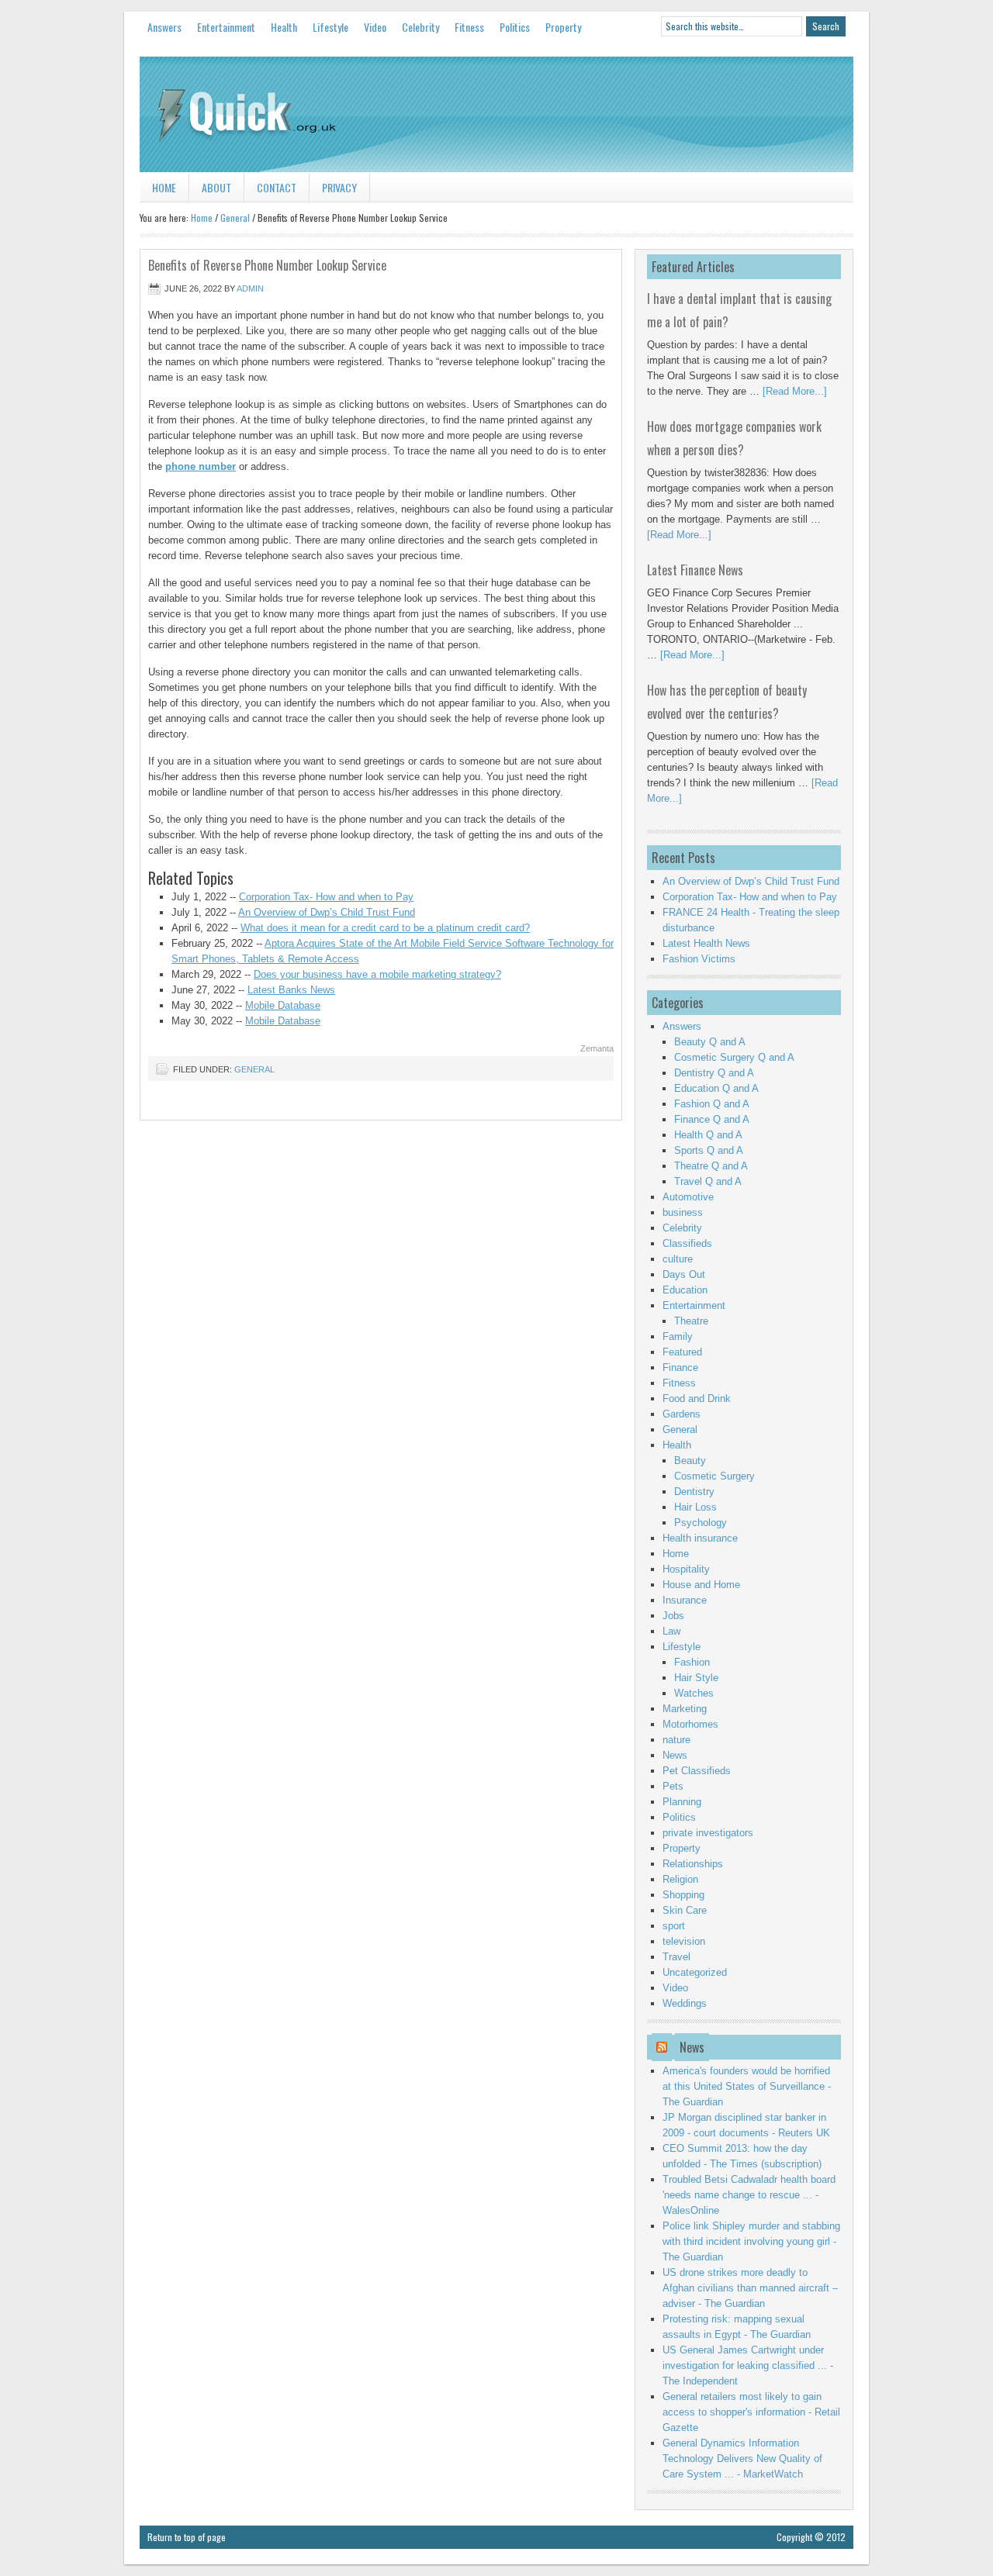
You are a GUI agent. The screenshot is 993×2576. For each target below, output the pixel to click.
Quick (496, 115)
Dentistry (694, 1492)
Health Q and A (708, 1135)
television (684, 1941)
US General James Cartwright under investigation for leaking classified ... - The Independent (748, 2365)
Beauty (690, 1461)
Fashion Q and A (712, 1104)
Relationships (693, 1864)
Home (164, 187)
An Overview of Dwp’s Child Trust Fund (327, 912)
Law (671, 1631)
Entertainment (226, 27)
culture (678, 1259)
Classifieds (687, 1243)
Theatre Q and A (711, 1166)
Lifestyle (330, 27)
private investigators (708, 1833)
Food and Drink (697, 1398)
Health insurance (700, 1538)
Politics (515, 27)
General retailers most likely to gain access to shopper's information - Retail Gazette (751, 2412)
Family (678, 1336)
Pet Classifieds (697, 1771)
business (683, 1212)
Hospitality (686, 1569)
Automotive (688, 1197)
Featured (682, 1352)
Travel (676, 1957)
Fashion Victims (699, 959)
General (235, 218)
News (675, 1755)
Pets (673, 1786)
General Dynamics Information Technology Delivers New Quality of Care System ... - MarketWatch (742, 2459)
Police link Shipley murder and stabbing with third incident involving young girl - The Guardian (751, 2241)
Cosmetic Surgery (714, 1476)
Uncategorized (695, 1972)
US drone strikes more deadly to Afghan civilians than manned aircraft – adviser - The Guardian (750, 2288)
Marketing (685, 1709)
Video (375, 27)
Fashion (692, 1662)
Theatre (691, 1321)
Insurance (685, 1600)
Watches (694, 1693)
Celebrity (420, 27)
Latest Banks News (291, 990)
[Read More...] (795, 391)
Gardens (682, 1414)
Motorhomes (690, 1724)
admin (250, 288)
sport (674, 1926)
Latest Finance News (695, 570)
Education (685, 1290)
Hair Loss (695, 1507)
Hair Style (696, 1678)
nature (676, 1740)
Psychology (701, 1523)
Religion (680, 1879)
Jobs (673, 1616)
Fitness (469, 27)
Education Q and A (716, 1088)
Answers (164, 27)
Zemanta (597, 1048)
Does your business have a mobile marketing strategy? (377, 974)
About (216, 187)
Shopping (683, 1895)
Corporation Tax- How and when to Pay (326, 897)
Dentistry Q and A (714, 1073)
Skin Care (685, 1910)
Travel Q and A (708, 1181)
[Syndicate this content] (662, 2047)
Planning (682, 1802)
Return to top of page (187, 2537)
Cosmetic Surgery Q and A (734, 1057)
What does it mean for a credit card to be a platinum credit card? (385, 928)
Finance (680, 1367)
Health (284, 27)
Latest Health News (706, 943)
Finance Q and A (712, 1119)
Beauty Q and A (710, 1042)
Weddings (685, 2003)
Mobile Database (283, 1005)
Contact (277, 187)
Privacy (339, 187)
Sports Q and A (709, 1150)
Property (563, 27)
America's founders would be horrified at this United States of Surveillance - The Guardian (747, 2086)
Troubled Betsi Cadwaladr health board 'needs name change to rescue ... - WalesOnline (749, 2195)
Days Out (684, 1274)
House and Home (701, 1585)
